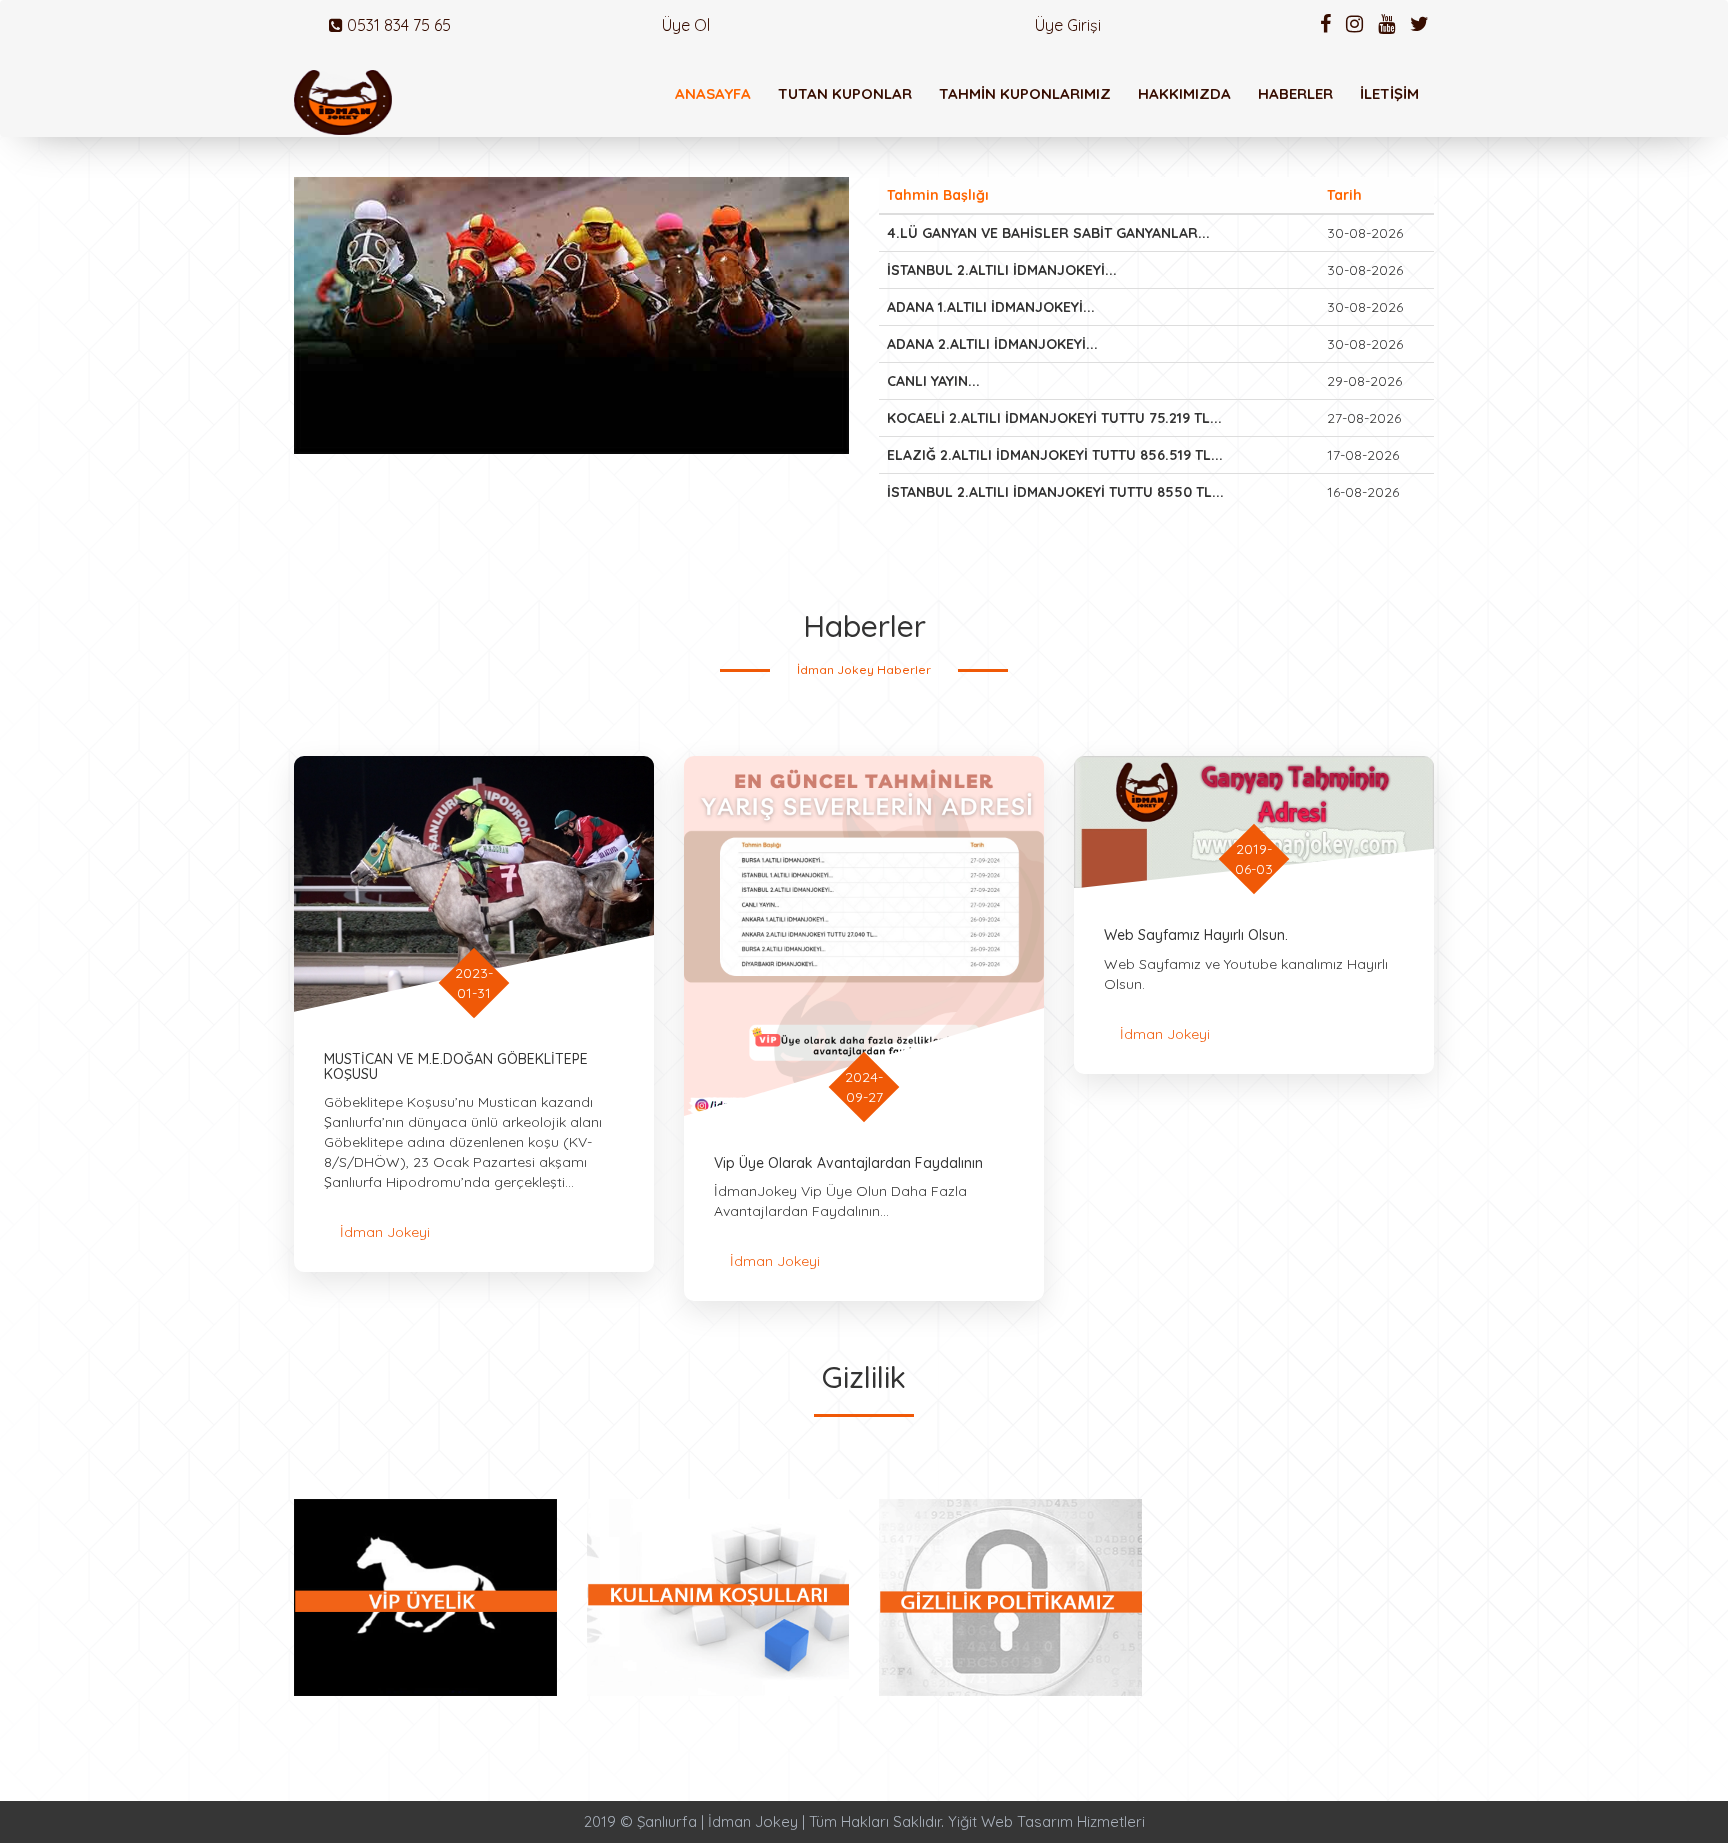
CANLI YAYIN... (933, 381)
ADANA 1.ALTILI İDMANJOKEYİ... (991, 307)
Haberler (1295, 93)
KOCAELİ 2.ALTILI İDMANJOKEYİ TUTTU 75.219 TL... (1054, 418)
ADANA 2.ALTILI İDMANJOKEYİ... (992, 344)
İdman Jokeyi (385, 1232)
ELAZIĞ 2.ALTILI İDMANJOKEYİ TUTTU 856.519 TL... (1055, 455)
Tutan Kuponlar (845, 93)
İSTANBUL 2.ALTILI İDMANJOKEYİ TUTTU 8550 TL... (1055, 492)
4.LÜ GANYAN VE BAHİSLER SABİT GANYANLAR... (1048, 233)
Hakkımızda (1184, 93)
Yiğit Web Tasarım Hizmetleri (1046, 1821)
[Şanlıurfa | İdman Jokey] (343, 102)
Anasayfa (713, 93)
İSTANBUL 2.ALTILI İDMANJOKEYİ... (1002, 270)
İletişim (1389, 93)
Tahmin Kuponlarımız (1025, 93)
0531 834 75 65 (397, 25)
